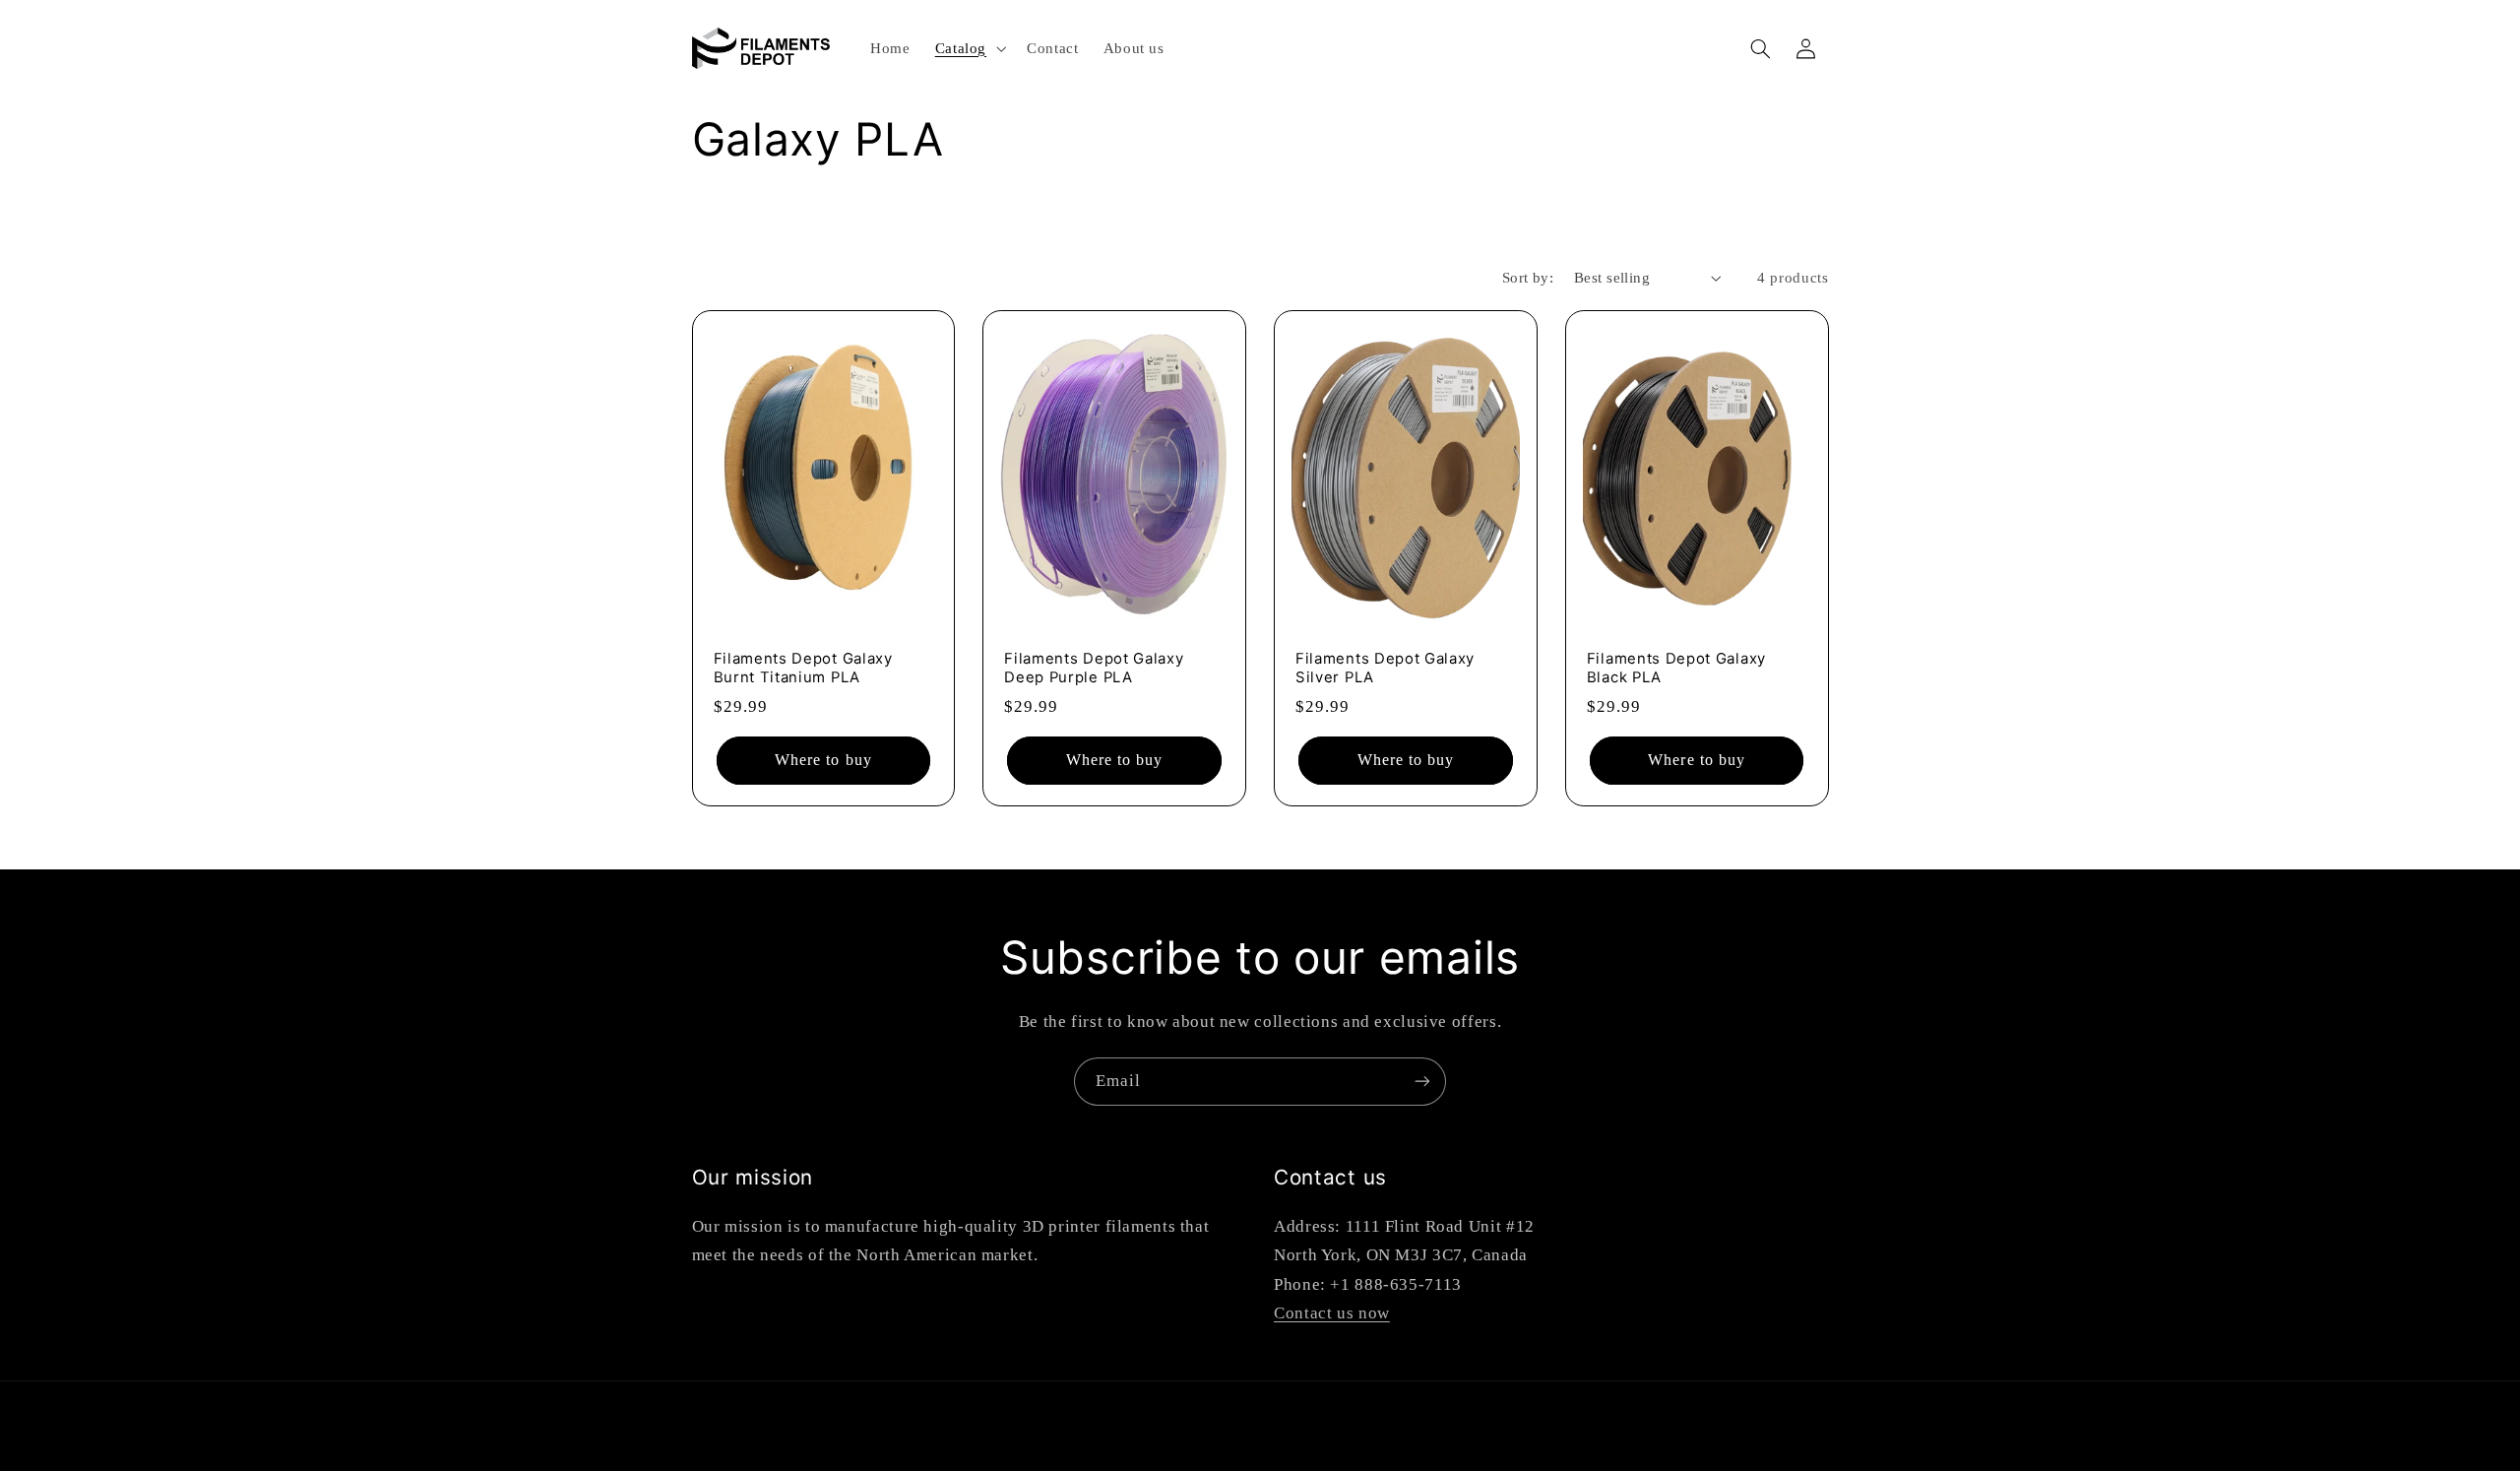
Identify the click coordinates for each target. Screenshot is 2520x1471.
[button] (968, 48)
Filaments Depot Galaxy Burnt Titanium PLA (803, 668)
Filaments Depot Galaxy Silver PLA (1385, 668)
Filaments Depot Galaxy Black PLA (1676, 668)
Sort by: (1528, 278)
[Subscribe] (1422, 1082)
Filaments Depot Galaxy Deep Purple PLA (1094, 668)
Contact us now (1332, 1313)
